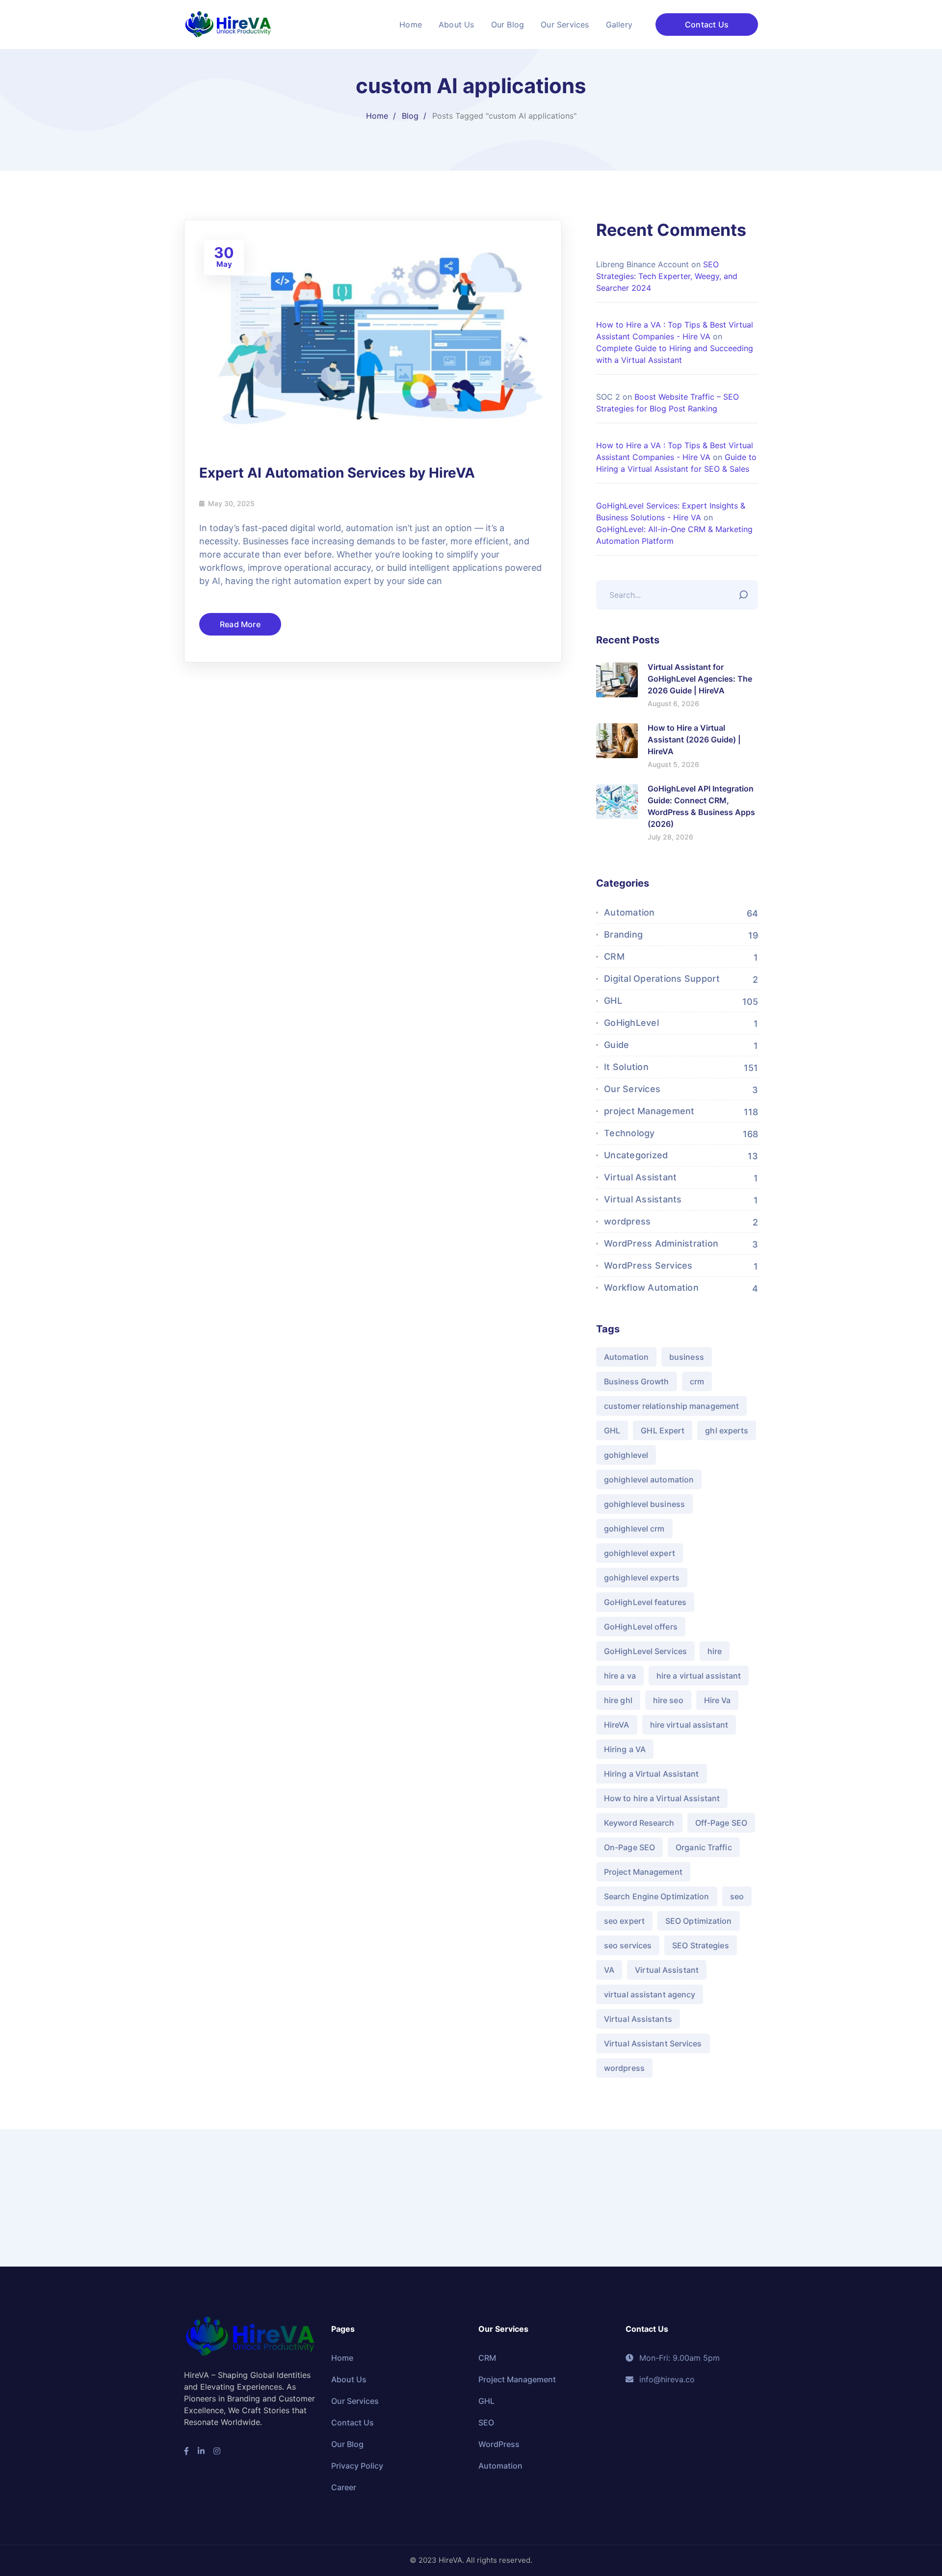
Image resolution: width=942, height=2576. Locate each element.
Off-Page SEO (721, 1823)
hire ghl (618, 1700)
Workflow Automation (651, 1288)
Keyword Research (639, 1823)
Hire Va (718, 1700)
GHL (613, 1001)
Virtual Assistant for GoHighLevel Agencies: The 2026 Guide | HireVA (700, 679)
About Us (349, 2379)
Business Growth (637, 1381)
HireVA (617, 1725)
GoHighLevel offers (641, 1627)
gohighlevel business (644, 1504)
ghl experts (727, 1430)
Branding (623, 934)
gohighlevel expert (640, 1553)
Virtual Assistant (640, 1177)
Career (344, 2487)
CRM (614, 956)
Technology (629, 1133)
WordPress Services (648, 1265)
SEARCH (746, 592)
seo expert (624, 1921)
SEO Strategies (700, 1945)
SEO (486, 2423)
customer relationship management (671, 1406)
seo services (628, 1945)
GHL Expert (663, 1430)
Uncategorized (636, 1155)
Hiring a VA (625, 1749)
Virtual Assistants (643, 1199)
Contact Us (707, 25)
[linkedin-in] (201, 2451)
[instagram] (217, 2451)
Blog (410, 116)
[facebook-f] (186, 2451)
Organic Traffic (704, 1847)
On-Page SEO (629, 1847)
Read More (240, 624)
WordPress (499, 2444)
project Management (649, 1111)
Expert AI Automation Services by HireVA (337, 473)
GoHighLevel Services (645, 1651)
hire (715, 1651)
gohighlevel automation (649, 1479)
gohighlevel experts (642, 1578)
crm (697, 1381)
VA (609, 1970)
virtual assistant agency (650, 1994)
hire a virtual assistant (699, 1676)
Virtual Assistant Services (653, 2043)
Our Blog (347, 2444)
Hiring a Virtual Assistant (652, 1774)
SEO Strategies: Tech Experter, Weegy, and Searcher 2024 (667, 276)
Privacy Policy (357, 2466)
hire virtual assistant (689, 1725)
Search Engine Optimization (657, 1896)
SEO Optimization (699, 1921)
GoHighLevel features (645, 1602)
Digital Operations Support (662, 979)
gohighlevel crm (634, 1529)
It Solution (626, 1067)
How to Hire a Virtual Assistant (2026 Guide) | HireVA (694, 740)
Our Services (632, 1089)
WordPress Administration (661, 1243)
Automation (629, 912)
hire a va (620, 1676)
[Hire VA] (228, 24)
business (687, 1357)
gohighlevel (626, 1455)
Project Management (643, 1872)
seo (737, 1896)
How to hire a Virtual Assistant (662, 1798)
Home (377, 116)
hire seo (668, 1700)
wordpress (627, 1221)
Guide (616, 1045)
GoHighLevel (631, 1023)
